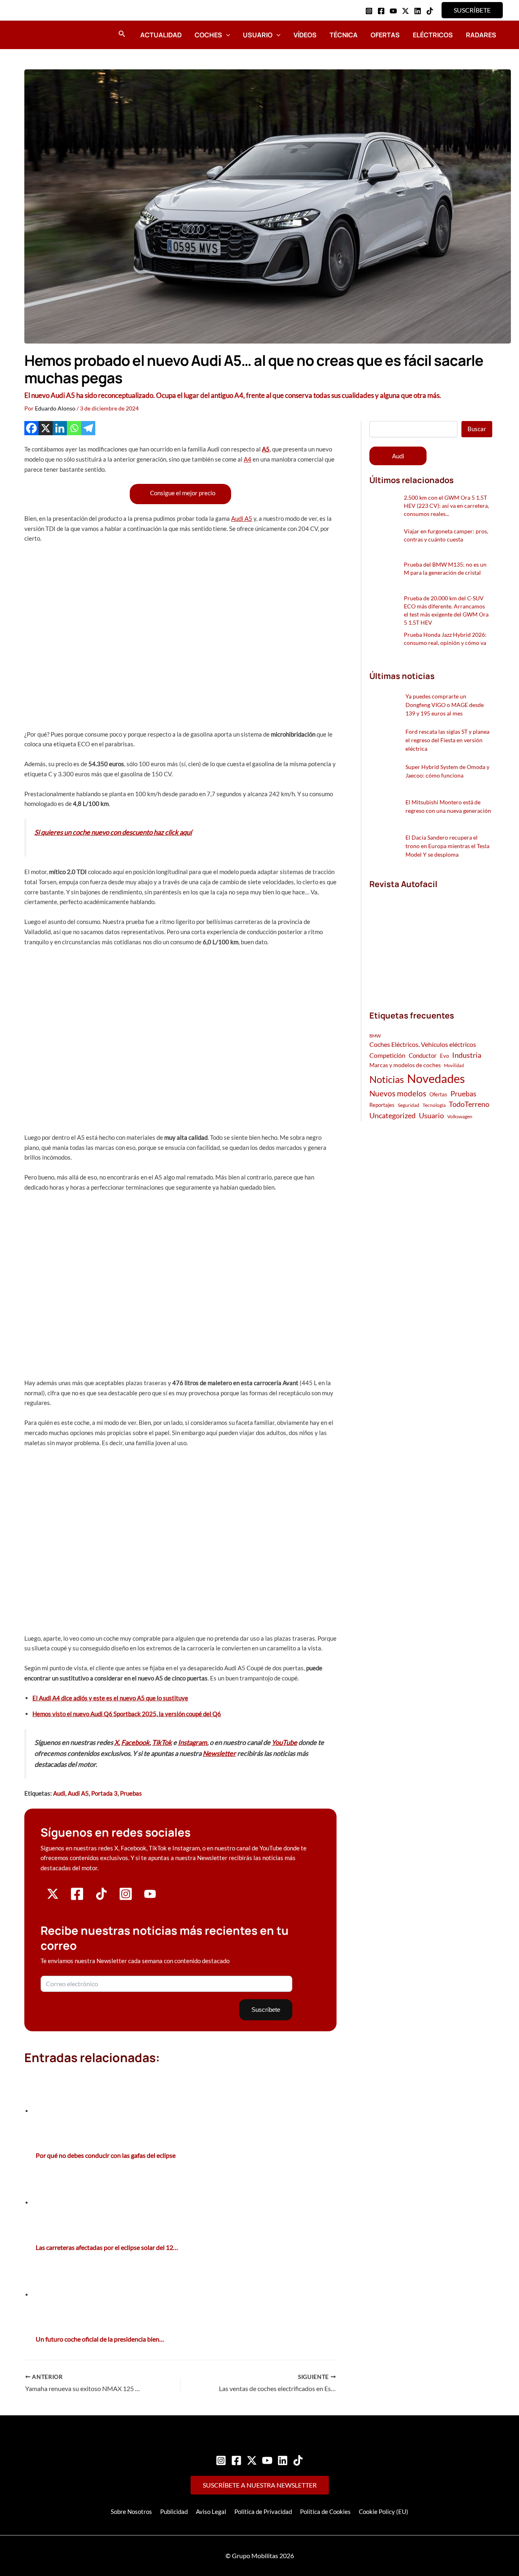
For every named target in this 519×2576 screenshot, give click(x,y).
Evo (444, 1056)
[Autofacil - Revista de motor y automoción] (47, 34)
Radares (481, 35)
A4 (248, 459)
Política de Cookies (325, 2512)
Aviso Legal (211, 2512)
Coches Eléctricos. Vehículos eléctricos (423, 1044)
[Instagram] (369, 11)
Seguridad (409, 1105)
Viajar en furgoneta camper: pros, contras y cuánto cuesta (446, 535)
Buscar (477, 429)
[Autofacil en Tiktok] (101, 1897)
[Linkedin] (418, 11)
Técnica (344, 35)
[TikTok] (430, 11)
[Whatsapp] (74, 428)
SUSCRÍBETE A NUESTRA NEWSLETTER (260, 2485)
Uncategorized (392, 1116)
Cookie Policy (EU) (384, 2512)
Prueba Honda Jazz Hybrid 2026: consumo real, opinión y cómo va (445, 639)
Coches (208, 35)
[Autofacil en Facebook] (77, 1899)
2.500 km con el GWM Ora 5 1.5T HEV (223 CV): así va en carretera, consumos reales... (446, 506)
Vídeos (305, 35)
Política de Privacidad (263, 2512)
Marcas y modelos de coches (405, 1065)
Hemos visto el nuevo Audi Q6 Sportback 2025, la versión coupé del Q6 (127, 1714)
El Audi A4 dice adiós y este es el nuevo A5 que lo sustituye (110, 1698)
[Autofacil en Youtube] (150, 1897)
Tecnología (434, 1105)
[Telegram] (88, 428)
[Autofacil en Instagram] (126, 1899)
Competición (387, 1055)
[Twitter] (252, 2460)
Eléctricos (433, 35)
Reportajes (382, 1105)
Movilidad (454, 1065)
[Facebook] (381, 11)
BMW (375, 1036)
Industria (467, 1055)
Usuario (258, 35)
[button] (472, 10)
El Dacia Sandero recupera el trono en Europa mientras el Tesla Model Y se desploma (447, 846)
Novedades (436, 1078)
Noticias (387, 1079)
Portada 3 (104, 1793)
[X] (46, 428)
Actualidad (161, 35)
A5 (266, 449)
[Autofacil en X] (53, 1897)
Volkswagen (460, 1116)
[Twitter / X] (405, 11)
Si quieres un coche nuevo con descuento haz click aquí (113, 832)
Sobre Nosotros (131, 2512)
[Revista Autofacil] (430, 941)
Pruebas (131, 1793)
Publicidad (174, 2512)
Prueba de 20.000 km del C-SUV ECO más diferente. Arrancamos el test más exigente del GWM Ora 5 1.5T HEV (446, 610)
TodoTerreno (469, 1104)
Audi (59, 1793)
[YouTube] (393, 11)
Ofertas (385, 35)
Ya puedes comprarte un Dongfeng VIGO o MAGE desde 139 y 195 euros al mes (445, 705)
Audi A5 (242, 518)
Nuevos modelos (398, 1093)
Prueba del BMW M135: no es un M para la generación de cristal (445, 568)
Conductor (423, 1055)
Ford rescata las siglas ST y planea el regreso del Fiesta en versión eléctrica (447, 740)
